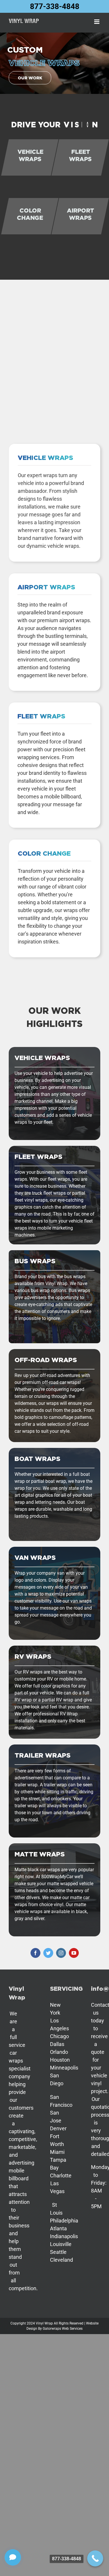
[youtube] (74, 1953)
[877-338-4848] (95, 2558)
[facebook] (35, 1953)
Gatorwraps (52, 2329)
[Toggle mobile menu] (97, 22)
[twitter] (48, 1953)
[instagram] (61, 1953)
